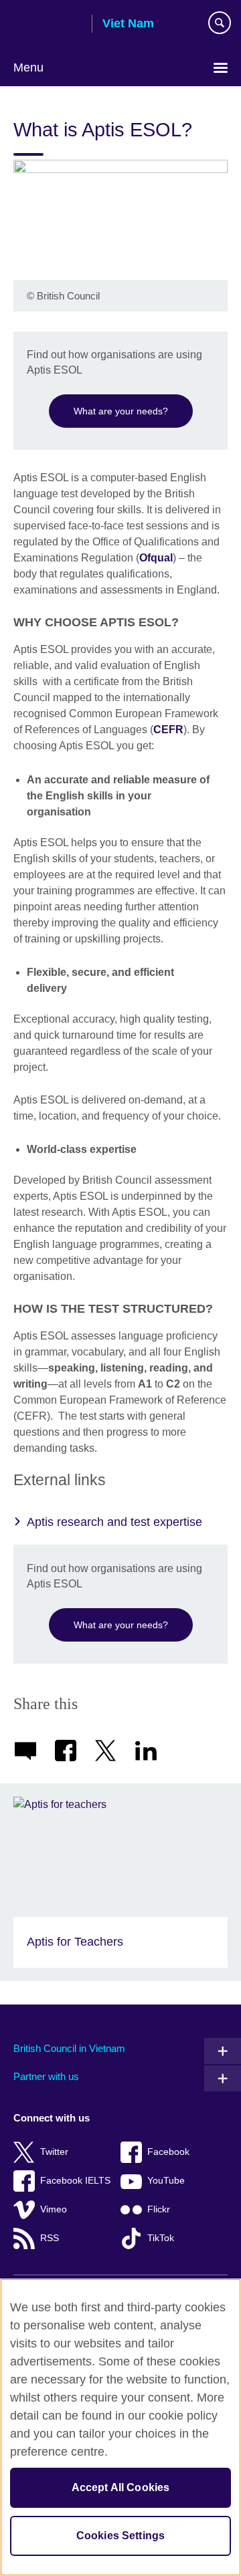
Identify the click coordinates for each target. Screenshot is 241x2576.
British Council (48, 25)
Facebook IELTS (75, 2181)
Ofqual (156, 558)
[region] (120, 2427)
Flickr (159, 2209)
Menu (28, 68)
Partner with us (46, 2076)
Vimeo (54, 2209)
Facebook (168, 2152)
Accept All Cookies (121, 2487)
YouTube (166, 2181)
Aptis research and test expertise (114, 1522)
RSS (50, 2238)
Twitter (54, 2152)
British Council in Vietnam (69, 2048)
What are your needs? (121, 411)
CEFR (168, 730)
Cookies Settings (121, 2536)
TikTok (161, 2238)
